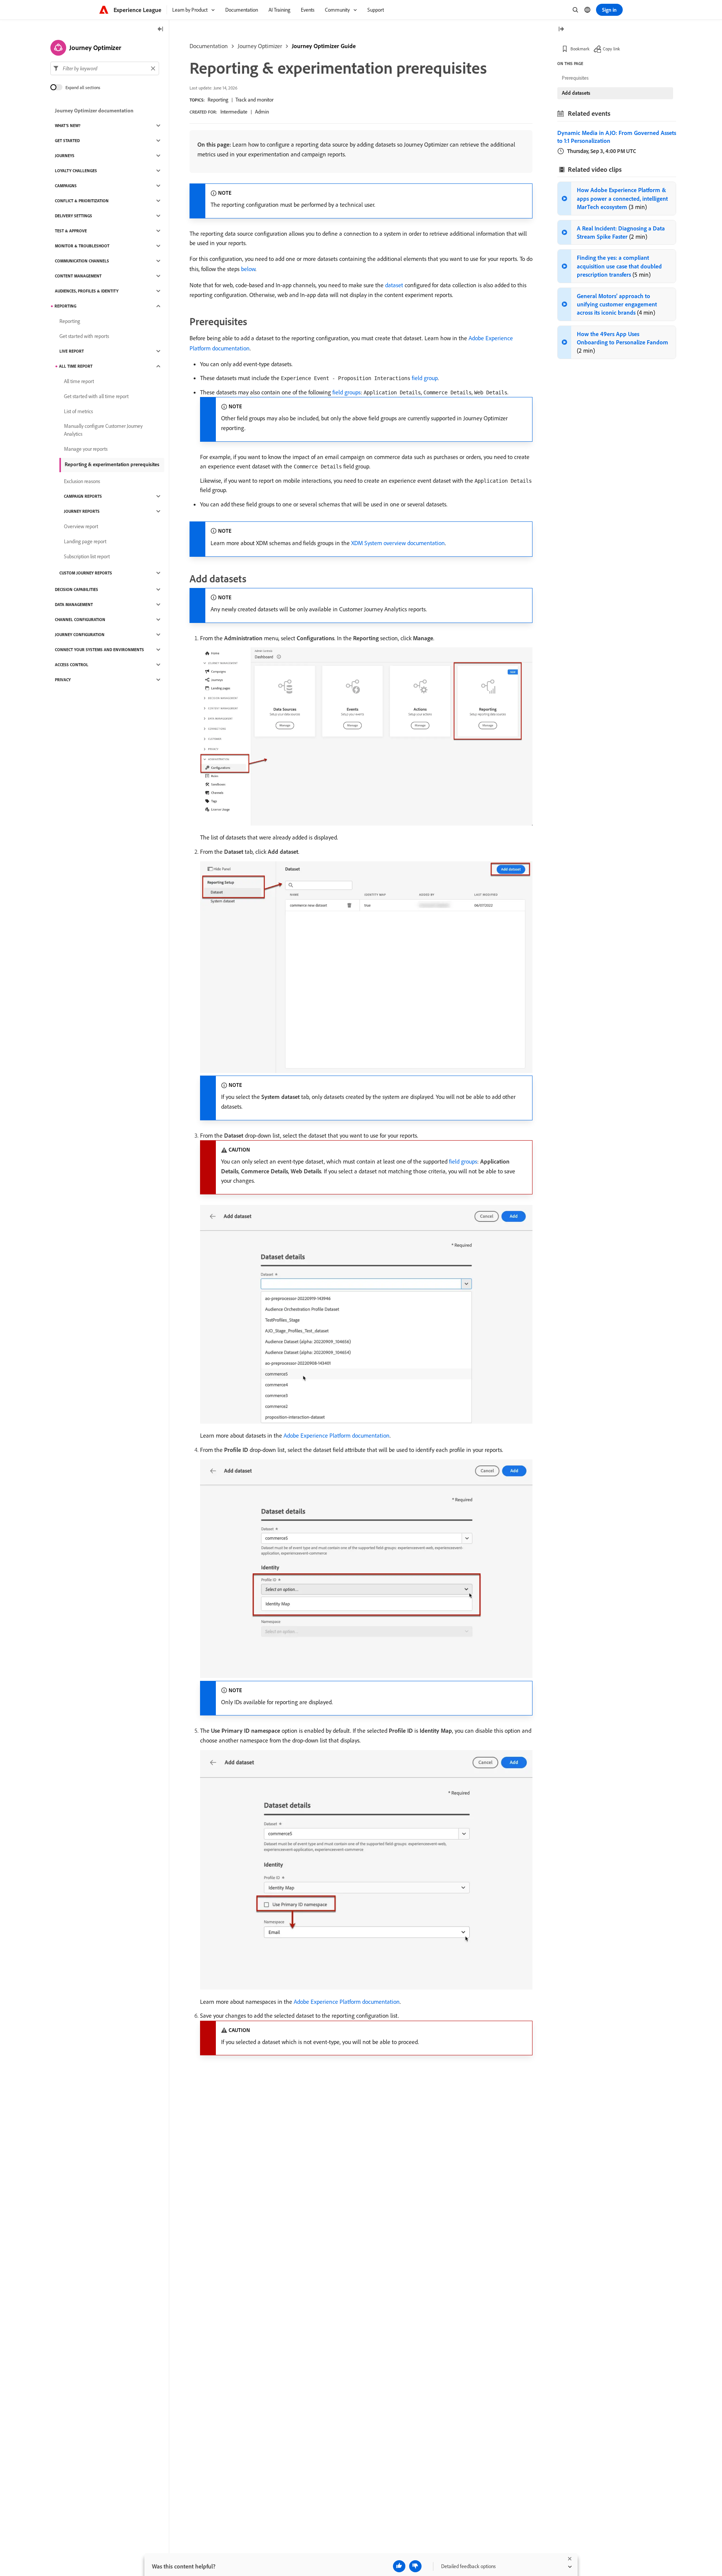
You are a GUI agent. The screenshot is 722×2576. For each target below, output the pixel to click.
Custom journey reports (86, 573)
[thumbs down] (415, 2566)
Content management (78, 276)
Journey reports (82, 511)
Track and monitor (254, 100)
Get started (67, 141)
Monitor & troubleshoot (82, 246)
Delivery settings (74, 216)
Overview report (81, 526)
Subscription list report (87, 556)
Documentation (209, 46)
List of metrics (78, 411)
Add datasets (576, 93)
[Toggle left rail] (161, 30)
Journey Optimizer (260, 46)
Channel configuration (80, 620)
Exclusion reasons (82, 481)
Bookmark (580, 49)
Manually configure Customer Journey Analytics (103, 430)
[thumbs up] (399, 2566)
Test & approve (71, 231)
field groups (347, 392)
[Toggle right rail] (561, 30)
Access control (72, 665)
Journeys (65, 156)
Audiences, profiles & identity (87, 291)
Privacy (63, 680)
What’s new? (68, 126)
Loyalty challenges (76, 171)
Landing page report (85, 541)
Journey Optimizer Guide (324, 46)
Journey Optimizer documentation (94, 111)
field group (425, 378)
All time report (76, 366)
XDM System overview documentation (398, 543)
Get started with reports (84, 336)
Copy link (611, 49)
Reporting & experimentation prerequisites (112, 464)
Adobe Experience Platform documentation (337, 1435)
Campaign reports (83, 496)
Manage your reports (86, 449)
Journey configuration (80, 635)
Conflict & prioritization (82, 201)
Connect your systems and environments (99, 650)
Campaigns (66, 186)
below (248, 269)
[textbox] (105, 68)
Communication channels (82, 261)
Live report (72, 351)
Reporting (218, 100)
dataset (394, 285)
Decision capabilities (77, 589)
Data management (74, 605)
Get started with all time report (96, 396)
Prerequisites (575, 78)
